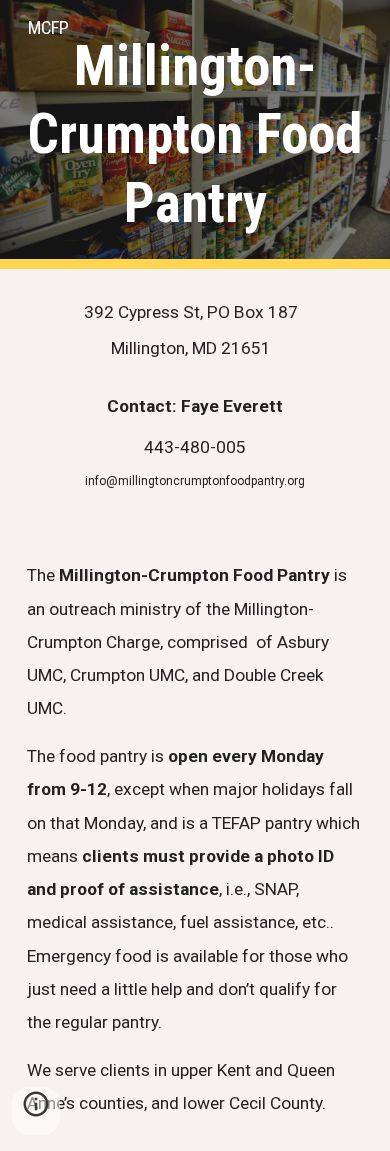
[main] (195, 134)
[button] (36, 1111)
